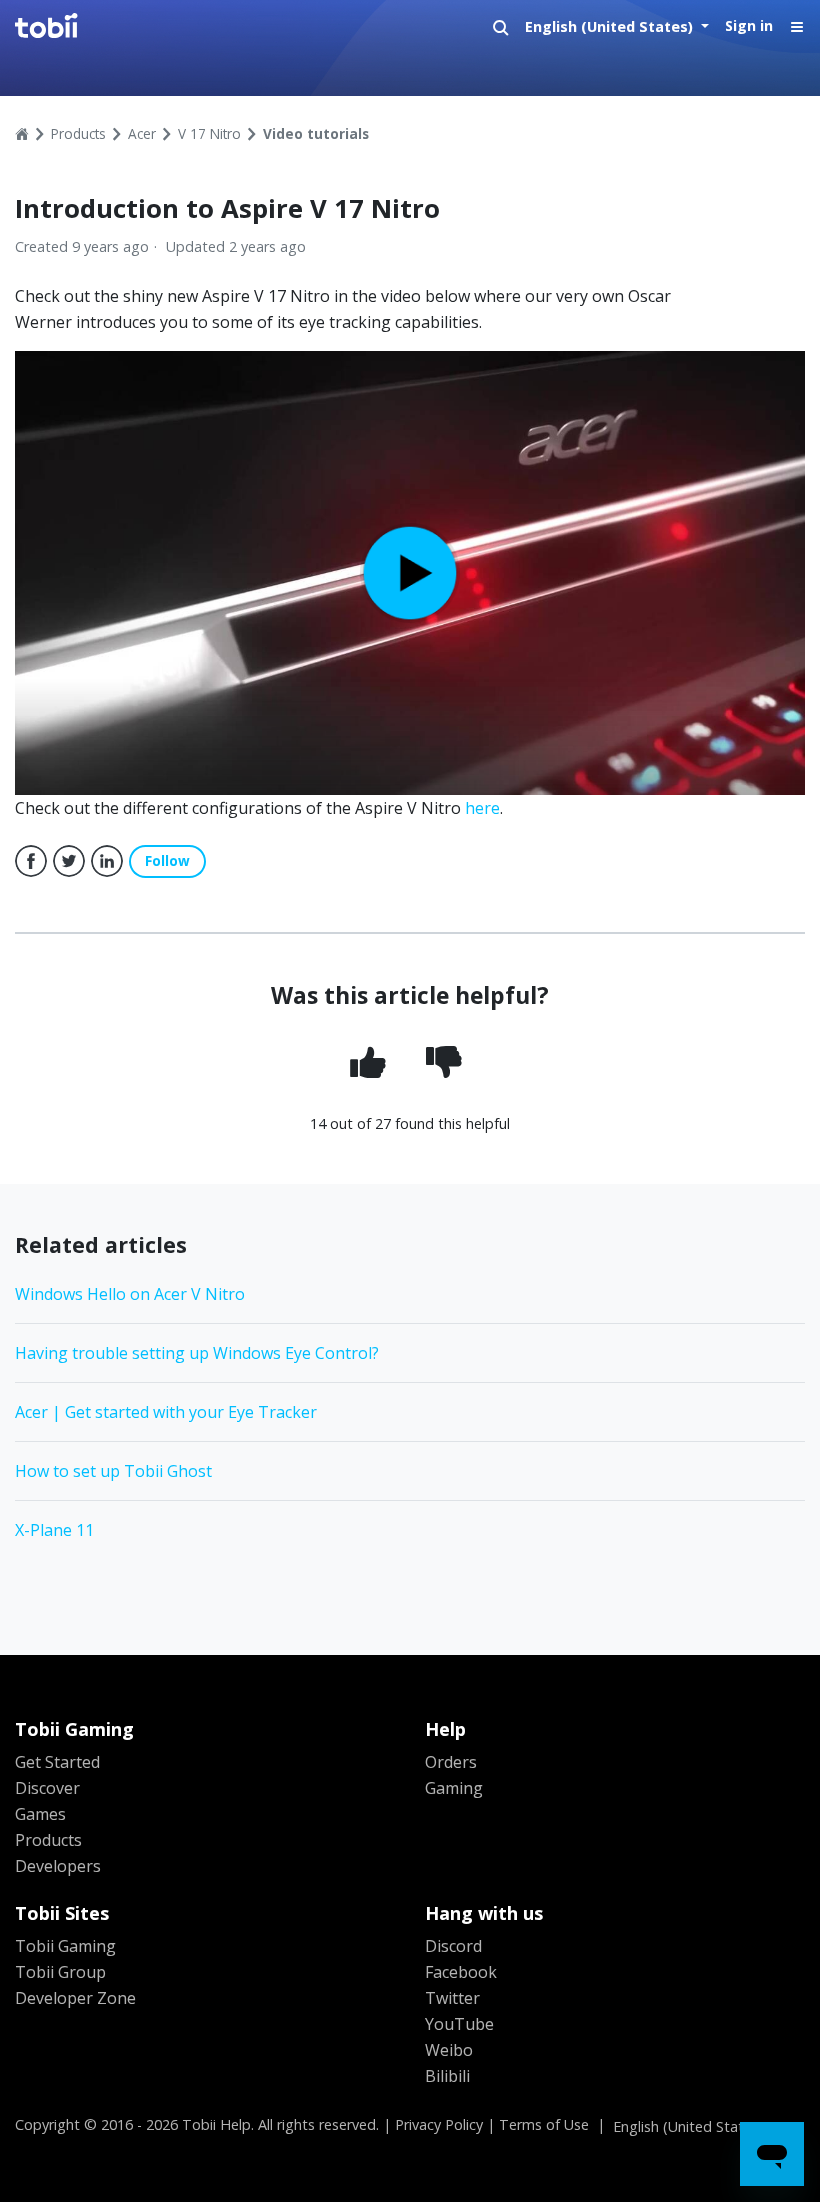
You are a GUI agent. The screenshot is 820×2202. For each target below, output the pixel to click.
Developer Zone (75, 1998)
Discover (47, 1788)
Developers (58, 1866)
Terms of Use (544, 2124)
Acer (142, 133)
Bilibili (447, 2076)
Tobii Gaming (65, 1946)
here (482, 808)
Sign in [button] (749, 25)
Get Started (57, 1762)
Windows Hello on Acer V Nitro (130, 1294)
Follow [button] (167, 860)
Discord (453, 1946)
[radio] (372, 1064)
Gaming (454, 1788)
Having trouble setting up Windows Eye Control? (197, 1353)
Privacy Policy (439, 2124)
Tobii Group (60, 1972)
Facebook (31, 861)
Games (40, 1814)
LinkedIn (107, 861)
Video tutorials (316, 133)
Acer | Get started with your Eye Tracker (166, 1412)
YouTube (459, 2024)
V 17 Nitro (209, 133)
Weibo (449, 2050)
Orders (451, 1762)
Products (78, 133)
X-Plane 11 (54, 1530)
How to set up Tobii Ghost (113, 1471)
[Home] (136, 27)
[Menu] (797, 27)
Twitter (69, 861)
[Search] (501, 27)
